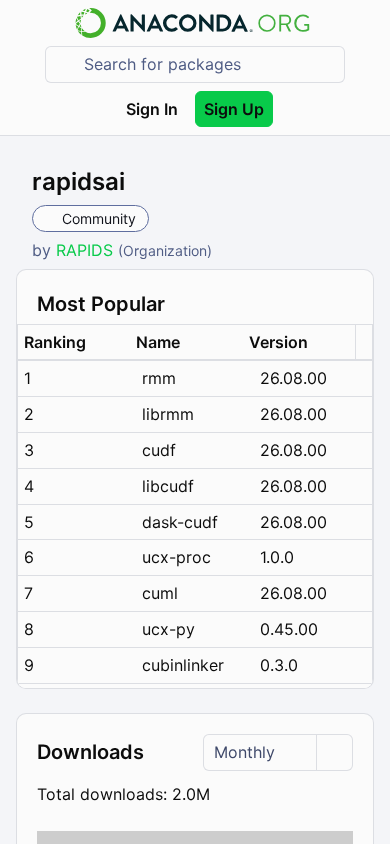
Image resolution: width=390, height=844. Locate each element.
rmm (159, 378)
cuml (160, 593)
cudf (159, 450)
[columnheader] (74, 342)
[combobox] (209, 64)
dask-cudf (180, 522)
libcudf (168, 486)
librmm (168, 414)
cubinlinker (183, 665)
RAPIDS (87, 250)
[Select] (334, 752)
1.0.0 (277, 557)
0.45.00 (289, 629)
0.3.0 (279, 665)
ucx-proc (176, 557)
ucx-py (168, 629)
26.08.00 (293, 378)
